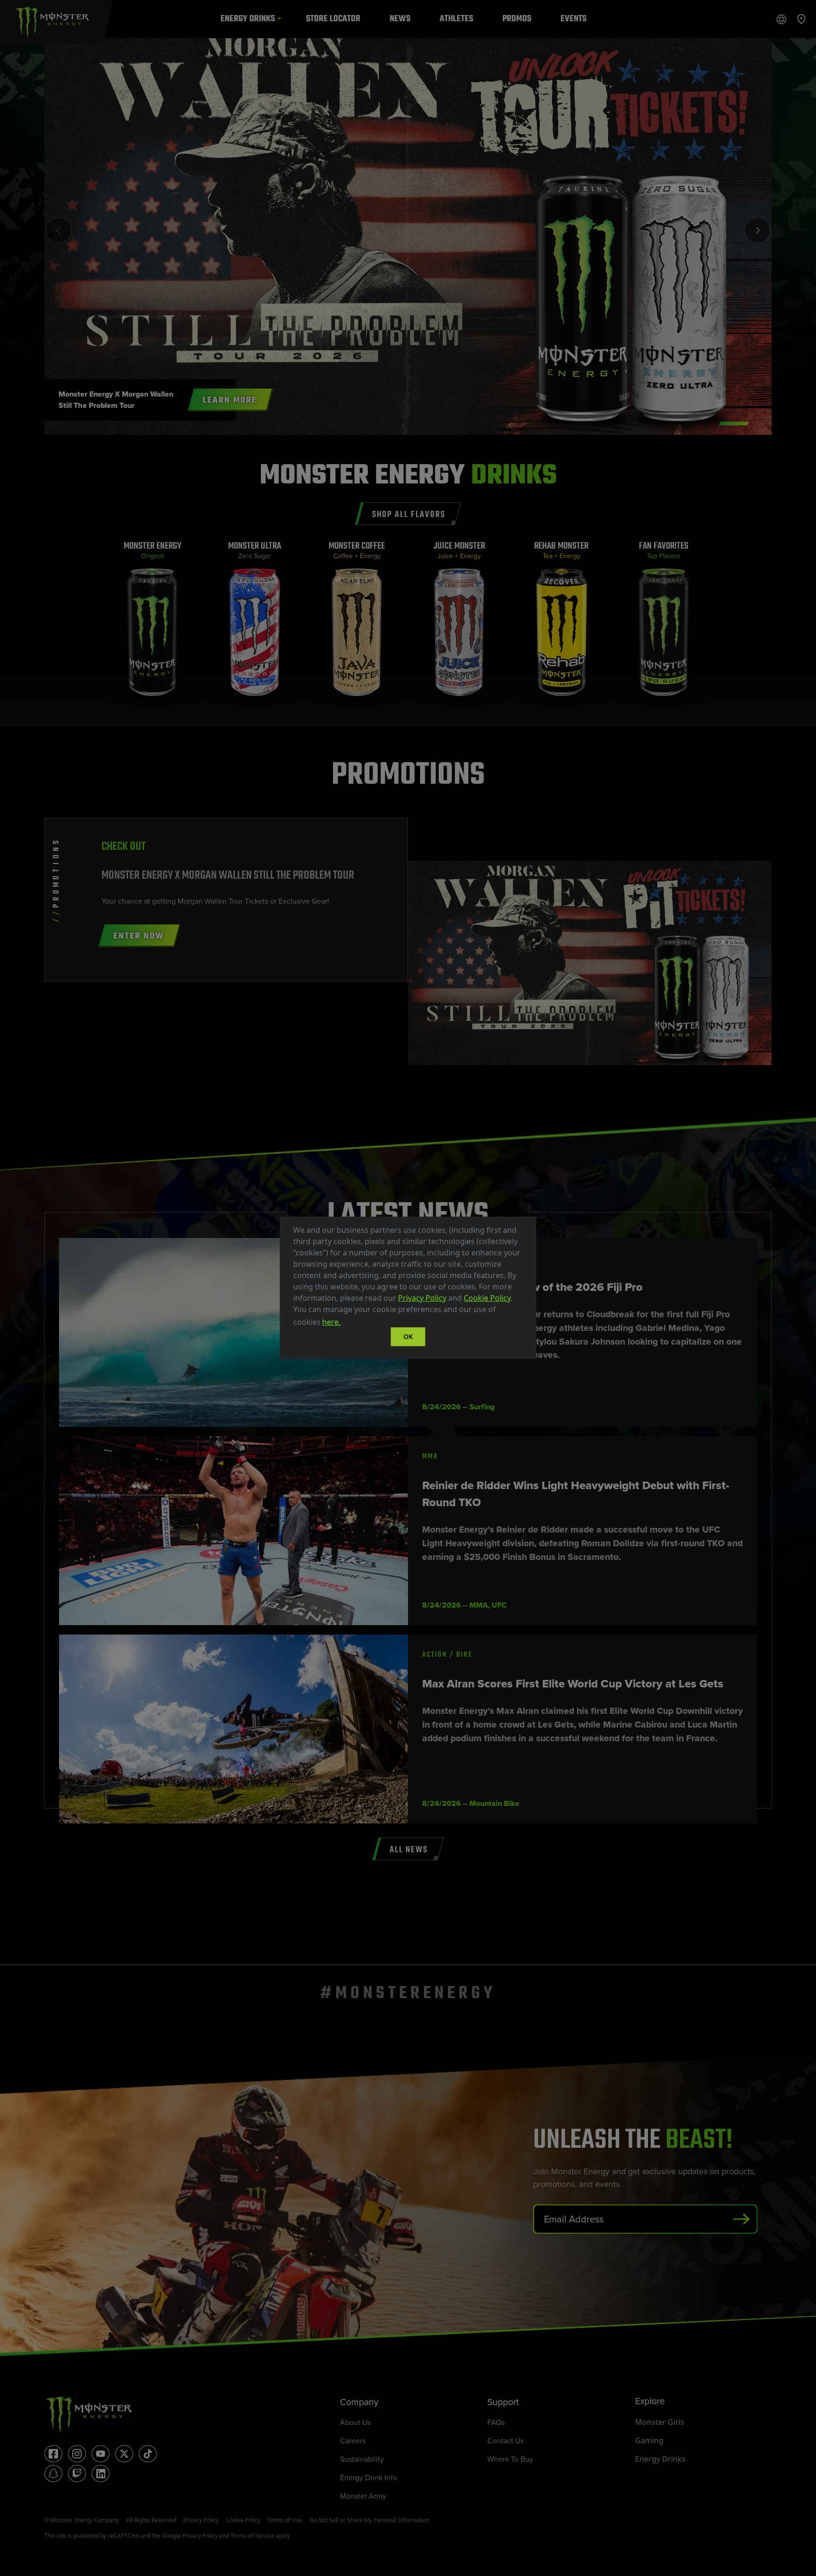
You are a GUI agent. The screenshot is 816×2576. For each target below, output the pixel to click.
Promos (517, 19)
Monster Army (363, 2496)
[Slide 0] (734, 424)
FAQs (496, 2422)
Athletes (456, 19)
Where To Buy (510, 2459)
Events (574, 19)
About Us (355, 2422)
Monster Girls (660, 2422)
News (400, 19)
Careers (353, 2440)
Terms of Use (285, 2520)
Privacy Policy (422, 1298)
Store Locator (333, 19)
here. (331, 1322)
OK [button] (408, 1336)
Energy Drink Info (369, 2477)
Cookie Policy (487, 1298)
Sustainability (362, 2459)
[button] (346, 1323)
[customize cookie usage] (351, 1325)
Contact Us (506, 2440)
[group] (152, 623)
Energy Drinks (248, 19)
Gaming (649, 2440)
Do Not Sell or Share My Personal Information (369, 2520)
